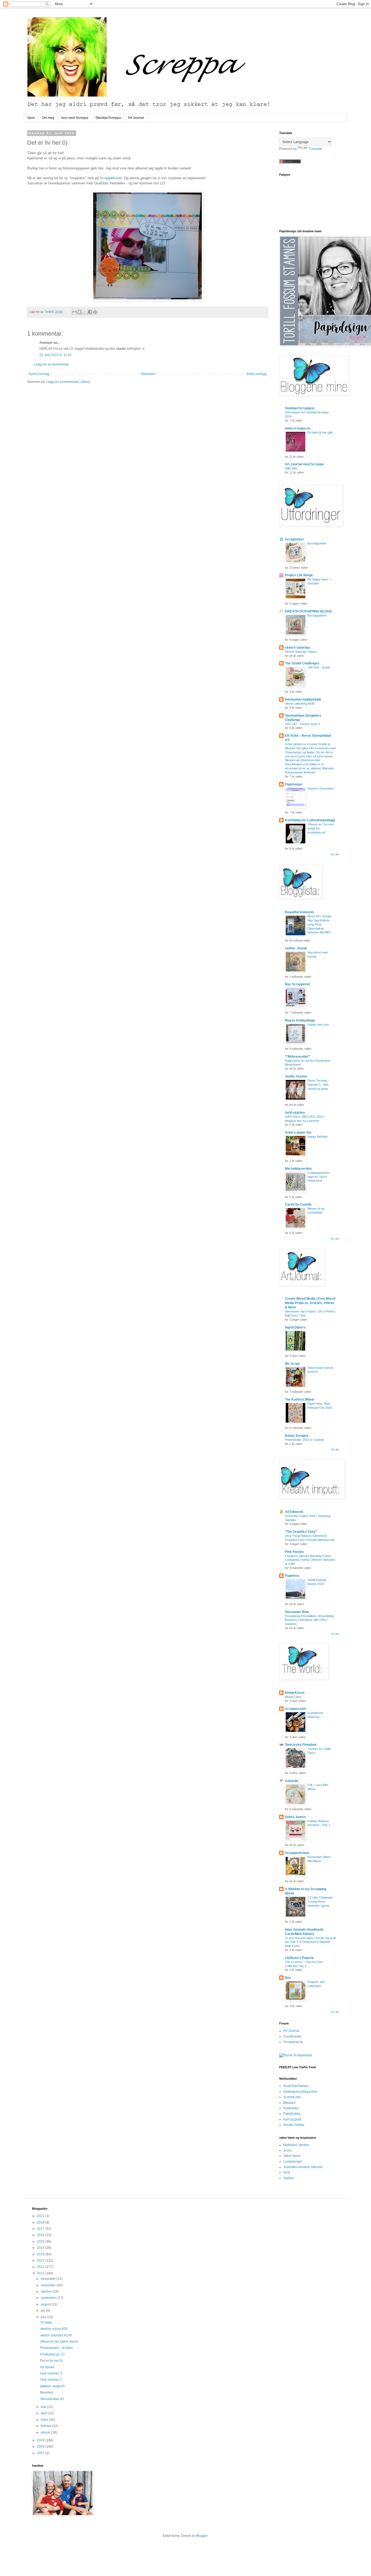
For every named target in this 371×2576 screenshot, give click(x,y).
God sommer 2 (51, 2380)
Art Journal (136, 118)
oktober (47, 2292)
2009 (41, 2440)
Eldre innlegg (257, 374)
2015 (41, 2241)
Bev (288, 1978)
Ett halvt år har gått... (321, 432)
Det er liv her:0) (51, 2361)
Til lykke (46, 2323)
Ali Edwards (294, 1512)
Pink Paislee (294, 1552)
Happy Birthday (318, 1137)
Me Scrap (292, 1364)
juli (43, 2311)
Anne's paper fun (298, 1132)
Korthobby (291, 2108)
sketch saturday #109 (56, 2335)
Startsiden (148, 374)
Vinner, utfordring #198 (300, 704)
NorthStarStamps (296, 2086)
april (44, 2413)
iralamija (292, 1781)
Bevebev (47, 2392)
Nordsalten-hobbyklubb (303, 699)
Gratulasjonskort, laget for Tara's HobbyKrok (319, 1177)
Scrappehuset (111, 178)
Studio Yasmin (296, 1076)
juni (44, 2317)
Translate (315, 149)
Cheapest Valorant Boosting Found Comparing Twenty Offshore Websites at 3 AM (310, 1560)
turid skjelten (295, 1113)
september (49, 2298)
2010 (41, 2273)
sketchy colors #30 (54, 2329)
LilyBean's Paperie (299, 1958)
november (49, 2285)
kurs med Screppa (75, 118)
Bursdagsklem (317, 543)
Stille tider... (292, 468)
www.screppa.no (298, 428)
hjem (31, 118)
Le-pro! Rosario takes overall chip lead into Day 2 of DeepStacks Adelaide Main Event (310, 1942)
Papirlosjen (294, 784)
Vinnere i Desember (320, 788)
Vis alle (335, 854)
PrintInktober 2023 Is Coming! (304, 1440)
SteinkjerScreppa (108, 118)
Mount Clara (293, 1697)
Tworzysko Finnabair (301, 1745)
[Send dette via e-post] (74, 312)
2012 (41, 2261)
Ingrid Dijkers (295, 1327)
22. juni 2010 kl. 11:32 (56, 355)
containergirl (293, 2162)
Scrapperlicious (297, 1853)
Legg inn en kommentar (51, 364)
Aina (287, 2172)
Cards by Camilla (298, 1205)
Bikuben (289, 2103)
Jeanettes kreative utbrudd (303, 2167)
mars (45, 2420)
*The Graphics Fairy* (301, 1532)
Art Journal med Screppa (304, 464)
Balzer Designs (297, 1436)
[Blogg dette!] (80, 312)
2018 (41, 2222)
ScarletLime (292, 2097)
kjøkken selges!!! (52, 2386)
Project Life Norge (299, 575)
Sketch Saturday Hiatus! (301, 652)
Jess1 (288, 2150)
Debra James (295, 1817)
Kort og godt (292, 2119)
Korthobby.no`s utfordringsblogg (310, 820)
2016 (41, 2235)
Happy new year (318, 1024)
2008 (41, 2447)
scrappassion (295, 1709)
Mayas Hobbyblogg (300, 1020)
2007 (41, 2453)
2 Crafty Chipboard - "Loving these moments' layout (321, 1902)
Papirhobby (292, 2114)
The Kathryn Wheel (300, 1400)
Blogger (202, 2536)
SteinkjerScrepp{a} (300, 408)
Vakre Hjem (292, 2156)
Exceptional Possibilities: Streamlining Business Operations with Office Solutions (309, 1620)
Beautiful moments (300, 912)
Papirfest (292, 1576)
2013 (41, 2254)
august (46, 2304)
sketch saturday (298, 648)
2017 (41, 2229)
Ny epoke (47, 2367)
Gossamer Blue (297, 1612)
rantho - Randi (296, 948)
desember (49, 2279)
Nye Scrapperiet (298, 984)
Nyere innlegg (39, 374)
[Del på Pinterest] (95, 312)
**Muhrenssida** (298, 1057)
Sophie (289, 2178)
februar (46, 2426)
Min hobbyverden (298, 1169)
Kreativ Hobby (294, 2125)
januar (46, 2432)
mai (44, 2407)
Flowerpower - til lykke (57, 2348)
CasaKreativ (292, 2036)
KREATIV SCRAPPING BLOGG (308, 611)
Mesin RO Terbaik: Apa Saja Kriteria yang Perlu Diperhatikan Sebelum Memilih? (320, 924)
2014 (41, 2248)
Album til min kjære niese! (59, 2342)
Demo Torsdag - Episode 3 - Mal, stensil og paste (318, 1085)
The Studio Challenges (302, 663)
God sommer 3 (51, 2373)
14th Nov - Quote (319, 667)
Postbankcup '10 (52, 2354)
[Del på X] (85, 312)
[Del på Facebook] (90, 312)
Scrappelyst (294, 539)
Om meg (48, 118)
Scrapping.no (293, 2042)
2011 (41, 2267)
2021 (41, 2216)
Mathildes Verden (296, 2145)
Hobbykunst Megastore (300, 2092)
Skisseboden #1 (52, 2399)
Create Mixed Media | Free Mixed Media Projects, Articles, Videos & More (310, 1303)
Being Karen (295, 1693)
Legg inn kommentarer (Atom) (68, 382)
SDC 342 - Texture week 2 (302, 724)
